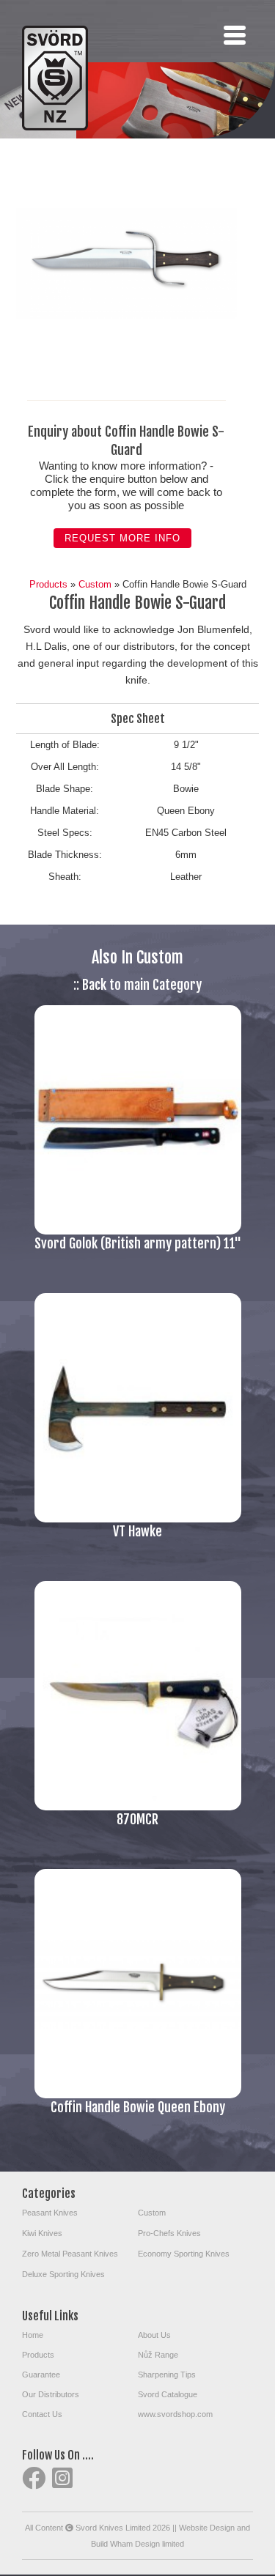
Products (48, 584)
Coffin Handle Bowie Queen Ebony (138, 2107)
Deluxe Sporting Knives (63, 2274)
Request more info (122, 538)
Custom (95, 584)
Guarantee (41, 2375)
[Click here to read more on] (138, 1231)
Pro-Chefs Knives (169, 2233)
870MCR (137, 1819)
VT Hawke (137, 1531)
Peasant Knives (50, 2213)
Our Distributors (51, 2394)
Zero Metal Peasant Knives (70, 2254)
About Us (154, 2335)
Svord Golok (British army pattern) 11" (138, 1243)
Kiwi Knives (42, 2233)
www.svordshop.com (175, 2414)
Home (33, 2335)
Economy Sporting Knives (184, 2254)
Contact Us (42, 2414)
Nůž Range (158, 2355)
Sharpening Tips (167, 2375)
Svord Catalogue (168, 2394)
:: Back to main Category (137, 985)
